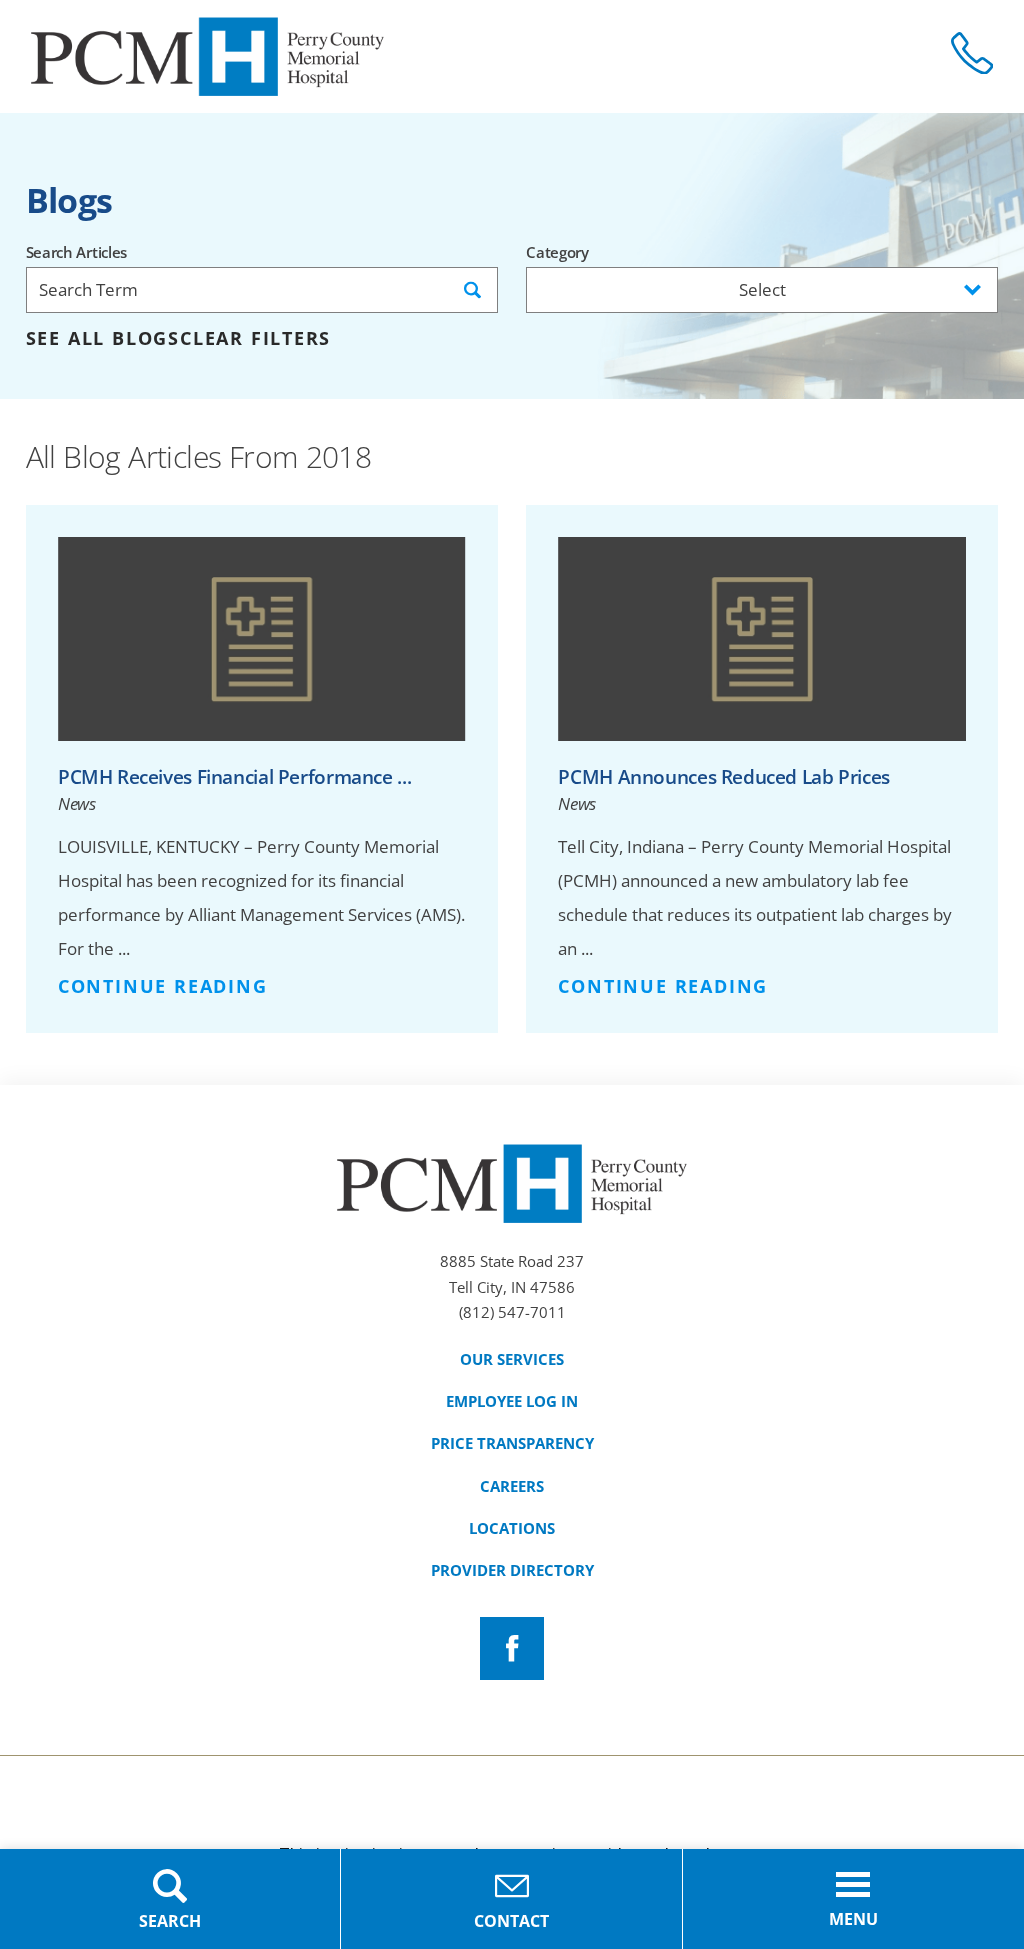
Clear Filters (255, 339)
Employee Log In (512, 1401)
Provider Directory (512, 1570)
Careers (512, 1486)
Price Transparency (512, 1443)
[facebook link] (511, 1648)
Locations (512, 1528)
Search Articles (76, 252)
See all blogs (103, 339)
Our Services (512, 1359)
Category (557, 252)
